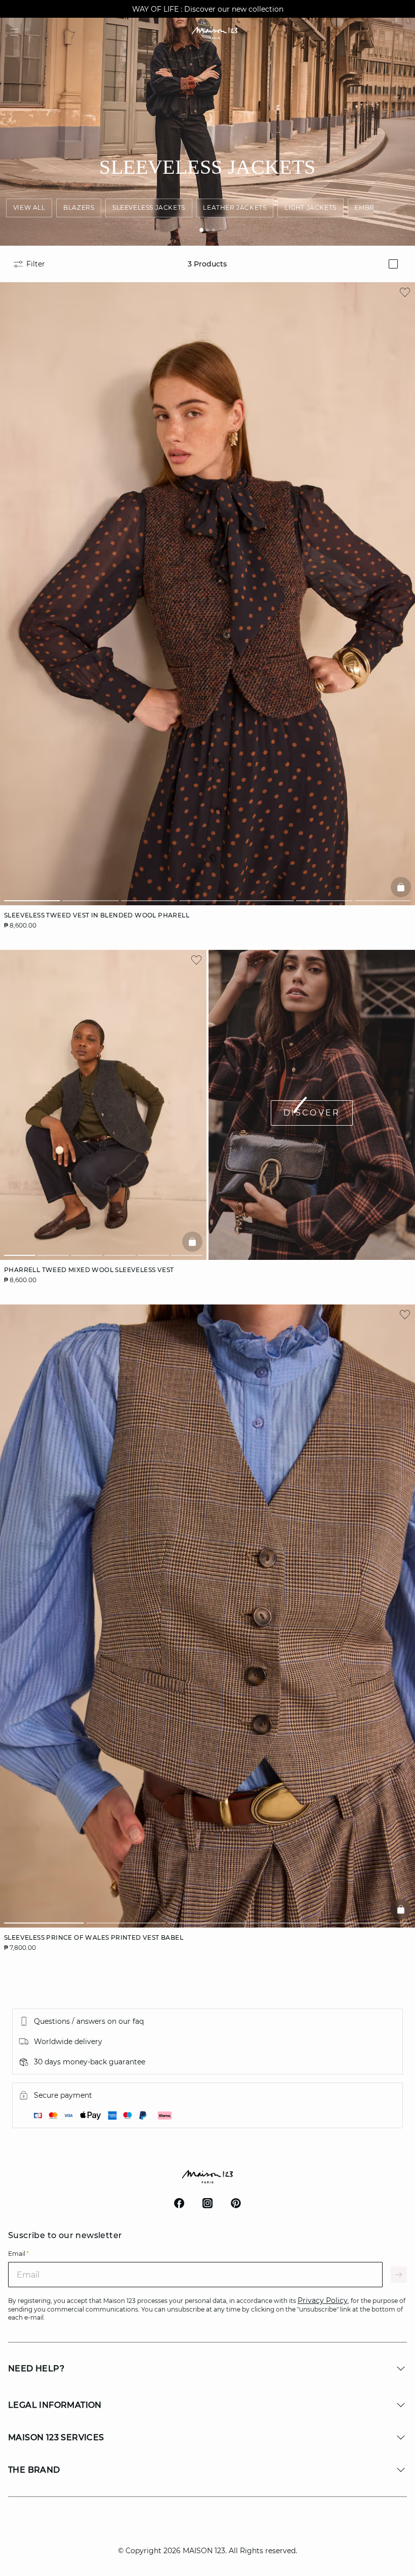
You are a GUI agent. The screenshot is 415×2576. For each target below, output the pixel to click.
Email (18, 2254)
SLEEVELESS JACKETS (149, 207)
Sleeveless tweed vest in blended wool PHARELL (97, 915)
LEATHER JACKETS (235, 207)
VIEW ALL (29, 207)
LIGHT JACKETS (310, 207)
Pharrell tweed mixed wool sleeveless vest (89, 1270)
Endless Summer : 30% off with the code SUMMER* (207, 9)
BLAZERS (79, 207)
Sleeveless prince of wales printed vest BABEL (94, 1937)
